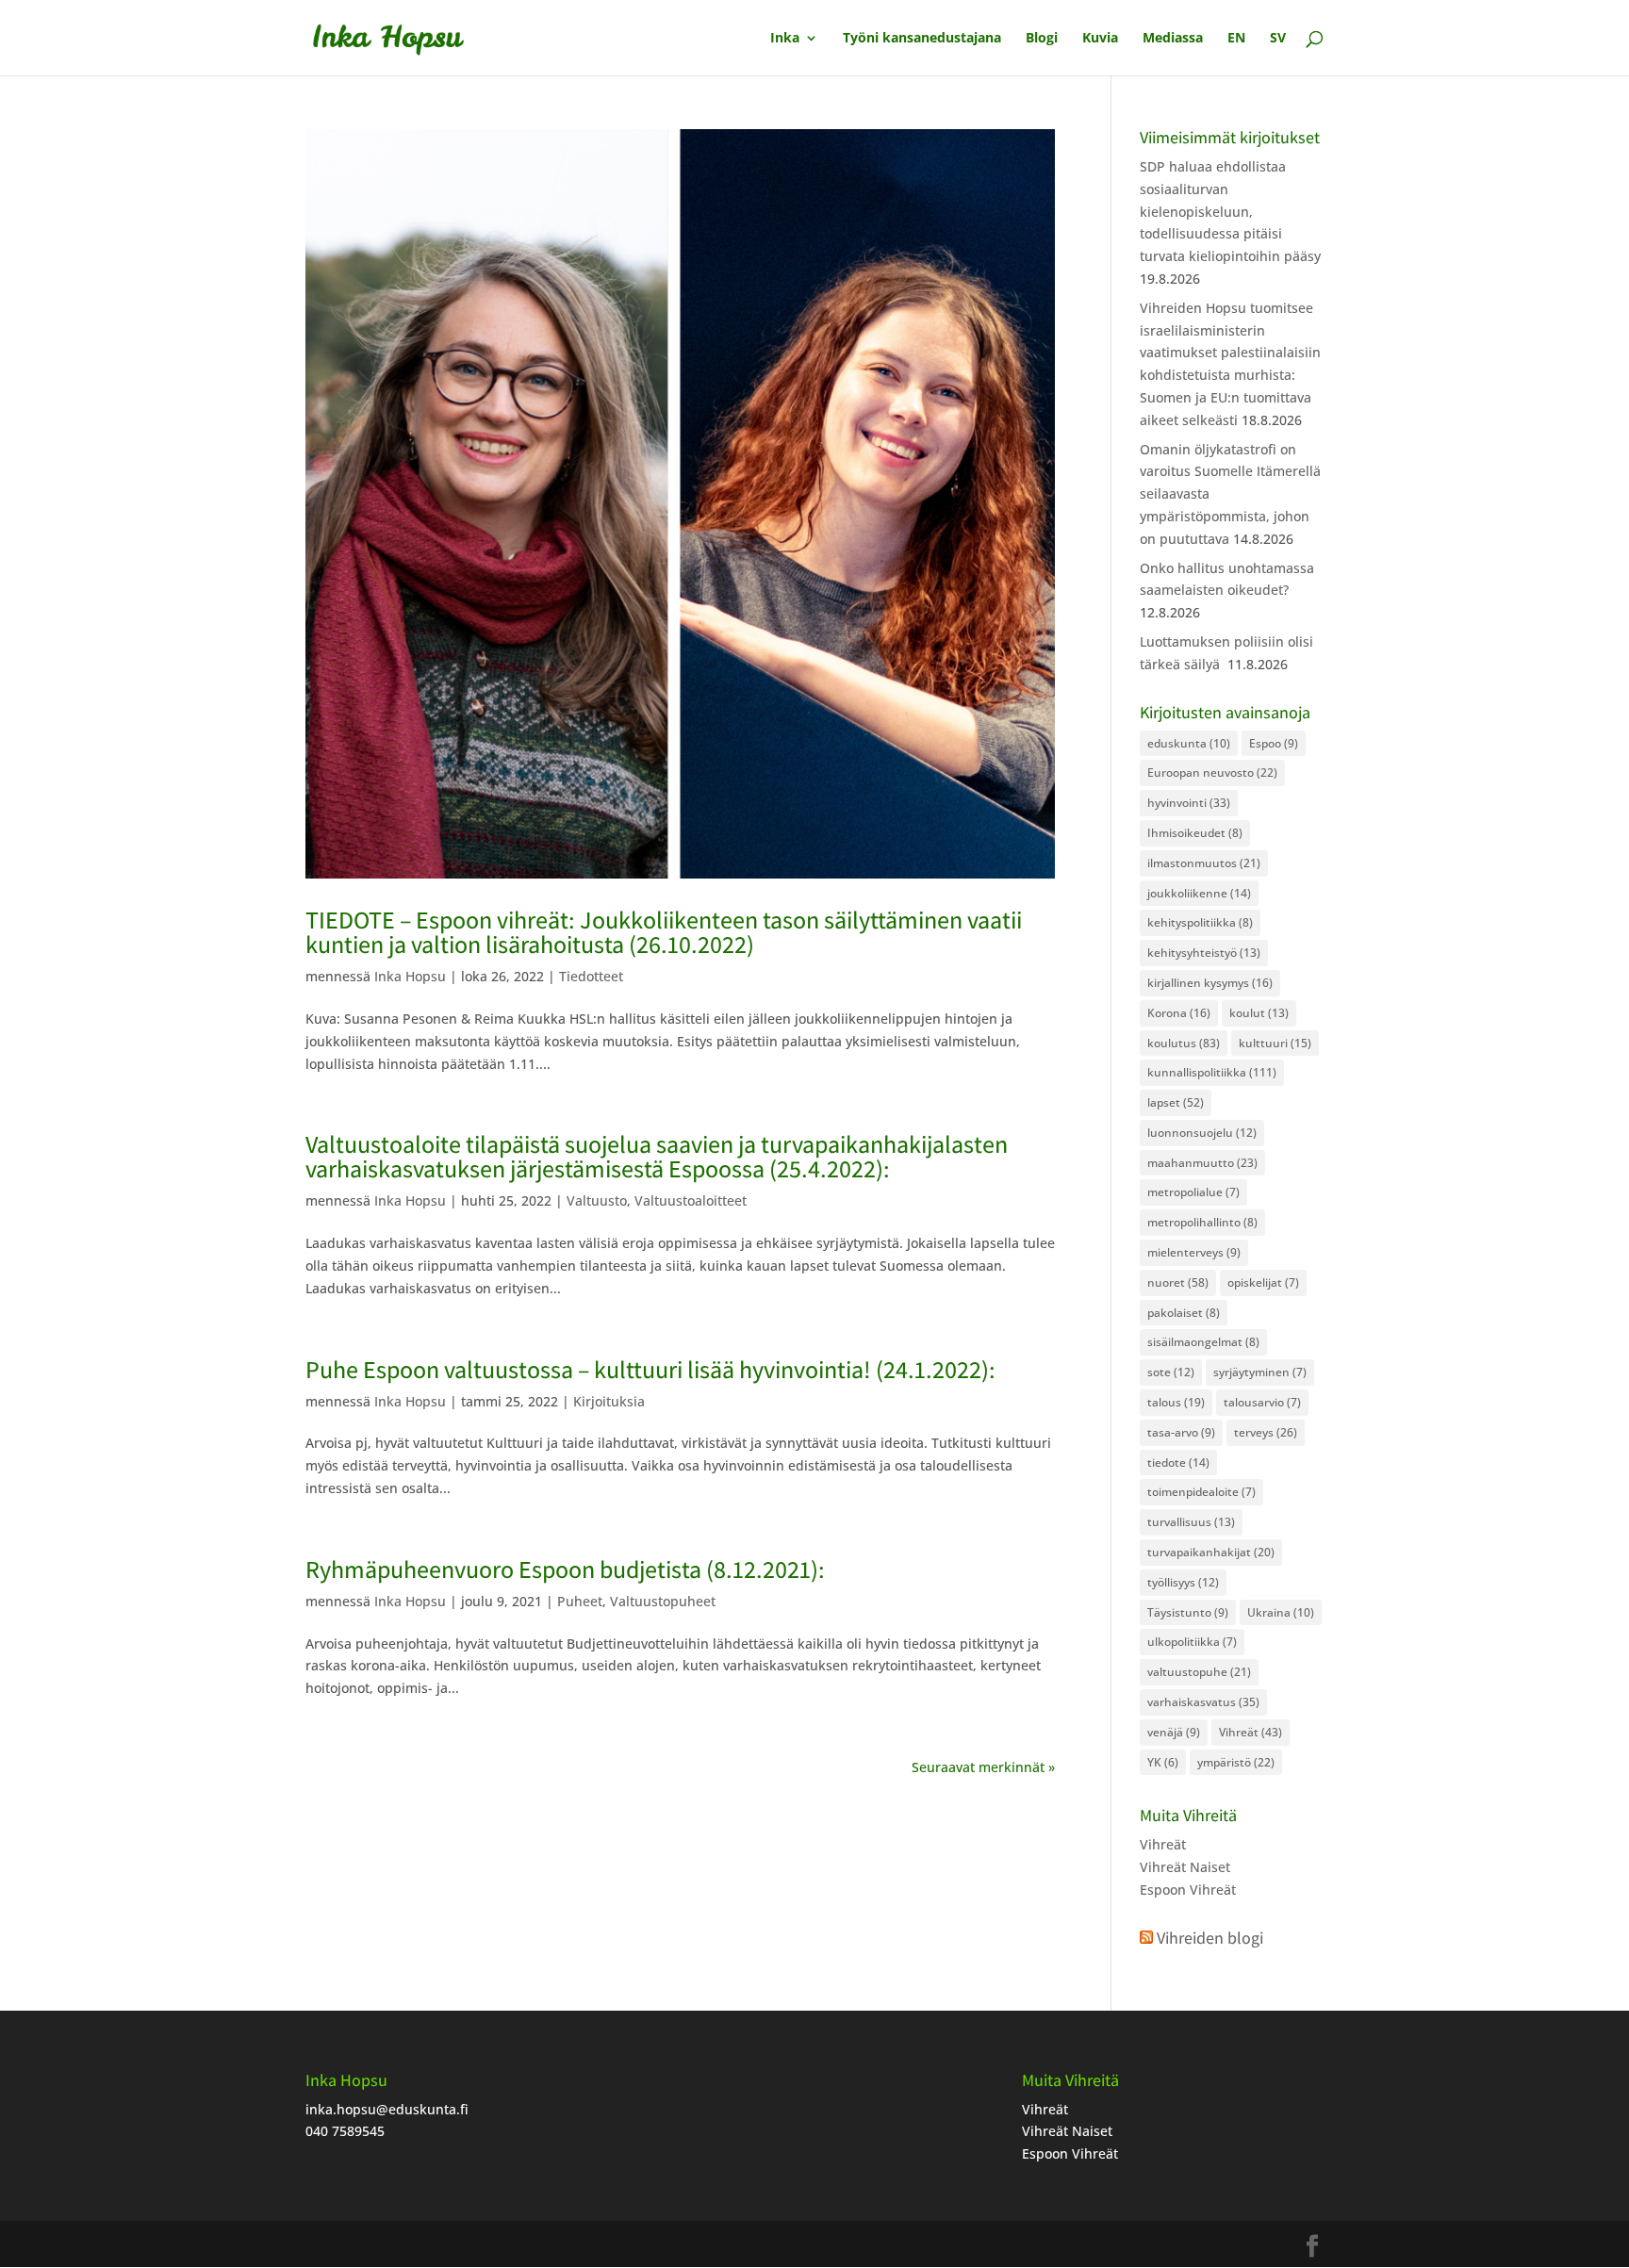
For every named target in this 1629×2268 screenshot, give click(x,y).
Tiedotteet (591, 976)
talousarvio (1262, 1402)
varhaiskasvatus (1203, 1702)
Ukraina (1281, 1612)
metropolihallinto (1202, 1222)
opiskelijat (1263, 1282)
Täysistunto (1188, 1612)
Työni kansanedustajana (922, 39)
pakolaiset (1184, 1313)
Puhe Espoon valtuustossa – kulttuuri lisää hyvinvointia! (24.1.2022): (650, 1369)
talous (1176, 1402)
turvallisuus (1191, 1522)
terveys (1266, 1432)
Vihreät (1251, 1732)
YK (1163, 1762)
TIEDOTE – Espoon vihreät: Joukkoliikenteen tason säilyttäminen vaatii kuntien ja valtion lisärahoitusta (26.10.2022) (664, 931)
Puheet (580, 1601)
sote (1171, 1372)
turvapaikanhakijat (1211, 1552)
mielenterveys (1194, 1252)
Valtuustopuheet (663, 1601)
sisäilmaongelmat (1203, 1342)
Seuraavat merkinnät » (983, 1767)
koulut (1259, 1013)
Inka (785, 39)
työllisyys (1183, 1582)
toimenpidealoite (1201, 1492)
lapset (1176, 1102)
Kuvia (1100, 39)
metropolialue (1193, 1192)
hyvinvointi (1189, 803)
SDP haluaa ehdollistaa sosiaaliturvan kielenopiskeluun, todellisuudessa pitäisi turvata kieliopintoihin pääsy (1230, 211)
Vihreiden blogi (1210, 1938)
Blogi (1042, 39)
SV (1278, 39)
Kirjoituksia (609, 1401)
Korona (1179, 1013)
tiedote (1178, 1463)
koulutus (1184, 1043)
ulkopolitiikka (1192, 1642)
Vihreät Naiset (1185, 1867)
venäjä (1174, 1732)
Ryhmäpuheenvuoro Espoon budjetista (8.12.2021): (565, 1569)
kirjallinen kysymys (1210, 983)
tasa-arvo (1181, 1432)
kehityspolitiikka (1200, 922)
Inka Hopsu (410, 976)
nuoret (1178, 1282)
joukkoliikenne (1199, 893)
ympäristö (1236, 1762)
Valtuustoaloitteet (691, 1200)
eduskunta (1189, 743)
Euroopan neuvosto (1212, 772)
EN (1236, 39)
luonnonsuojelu (1202, 1133)
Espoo (1274, 743)
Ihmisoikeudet (1195, 833)
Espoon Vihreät (1188, 1890)
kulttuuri (1275, 1043)
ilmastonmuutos (1204, 863)
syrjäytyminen (1260, 1372)
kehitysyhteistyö (1204, 953)
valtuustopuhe (1199, 1672)
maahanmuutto (1202, 1163)
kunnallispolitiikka (1212, 1072)
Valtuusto (597, 1200)
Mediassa (1173, 39)
